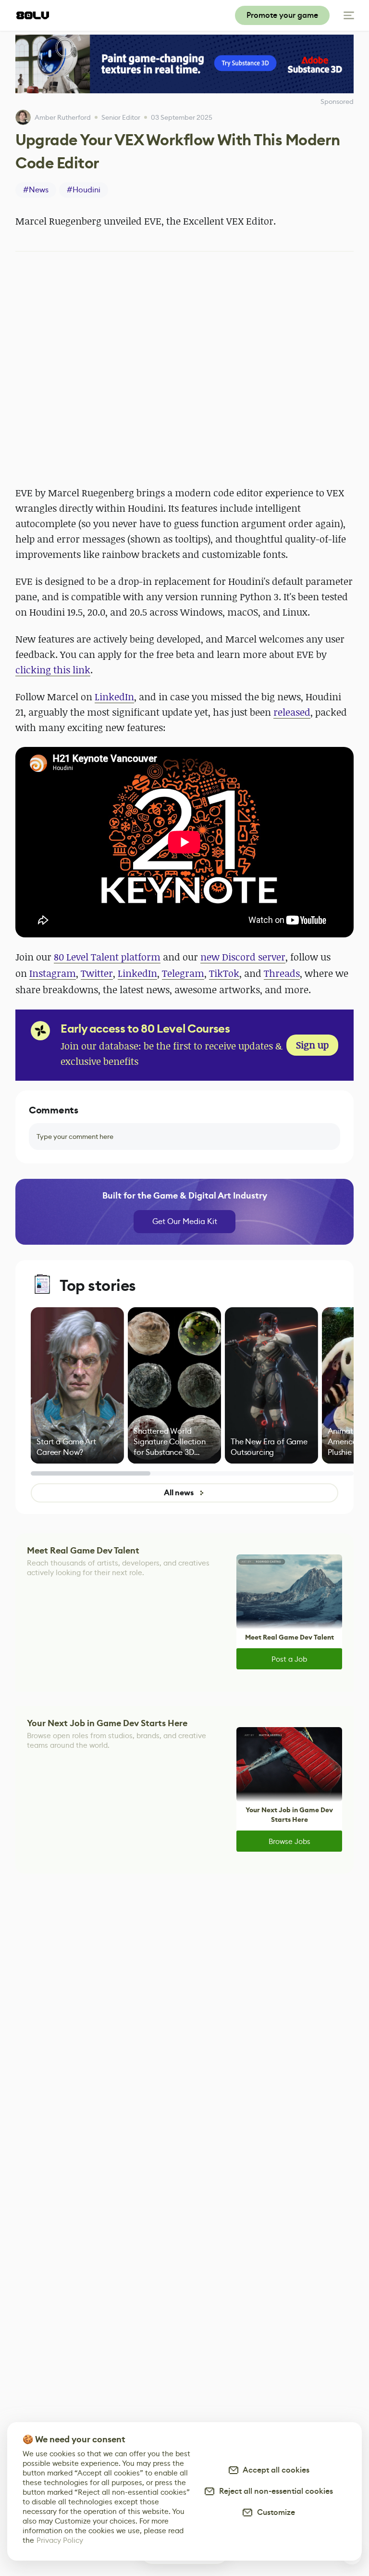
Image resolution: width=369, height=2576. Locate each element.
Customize (274, 2512)
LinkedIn (114, 697)
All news (179, 1493)
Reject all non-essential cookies (274, 2491)
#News (36, 190)
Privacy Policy (60, 2540)
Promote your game (282, 15)
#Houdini (84, 190)
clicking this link (53, 670)
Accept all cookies (274, 2470)
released (292, 712)
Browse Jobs (289, 1841)
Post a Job (289, 1659)
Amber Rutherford (63, 117)
